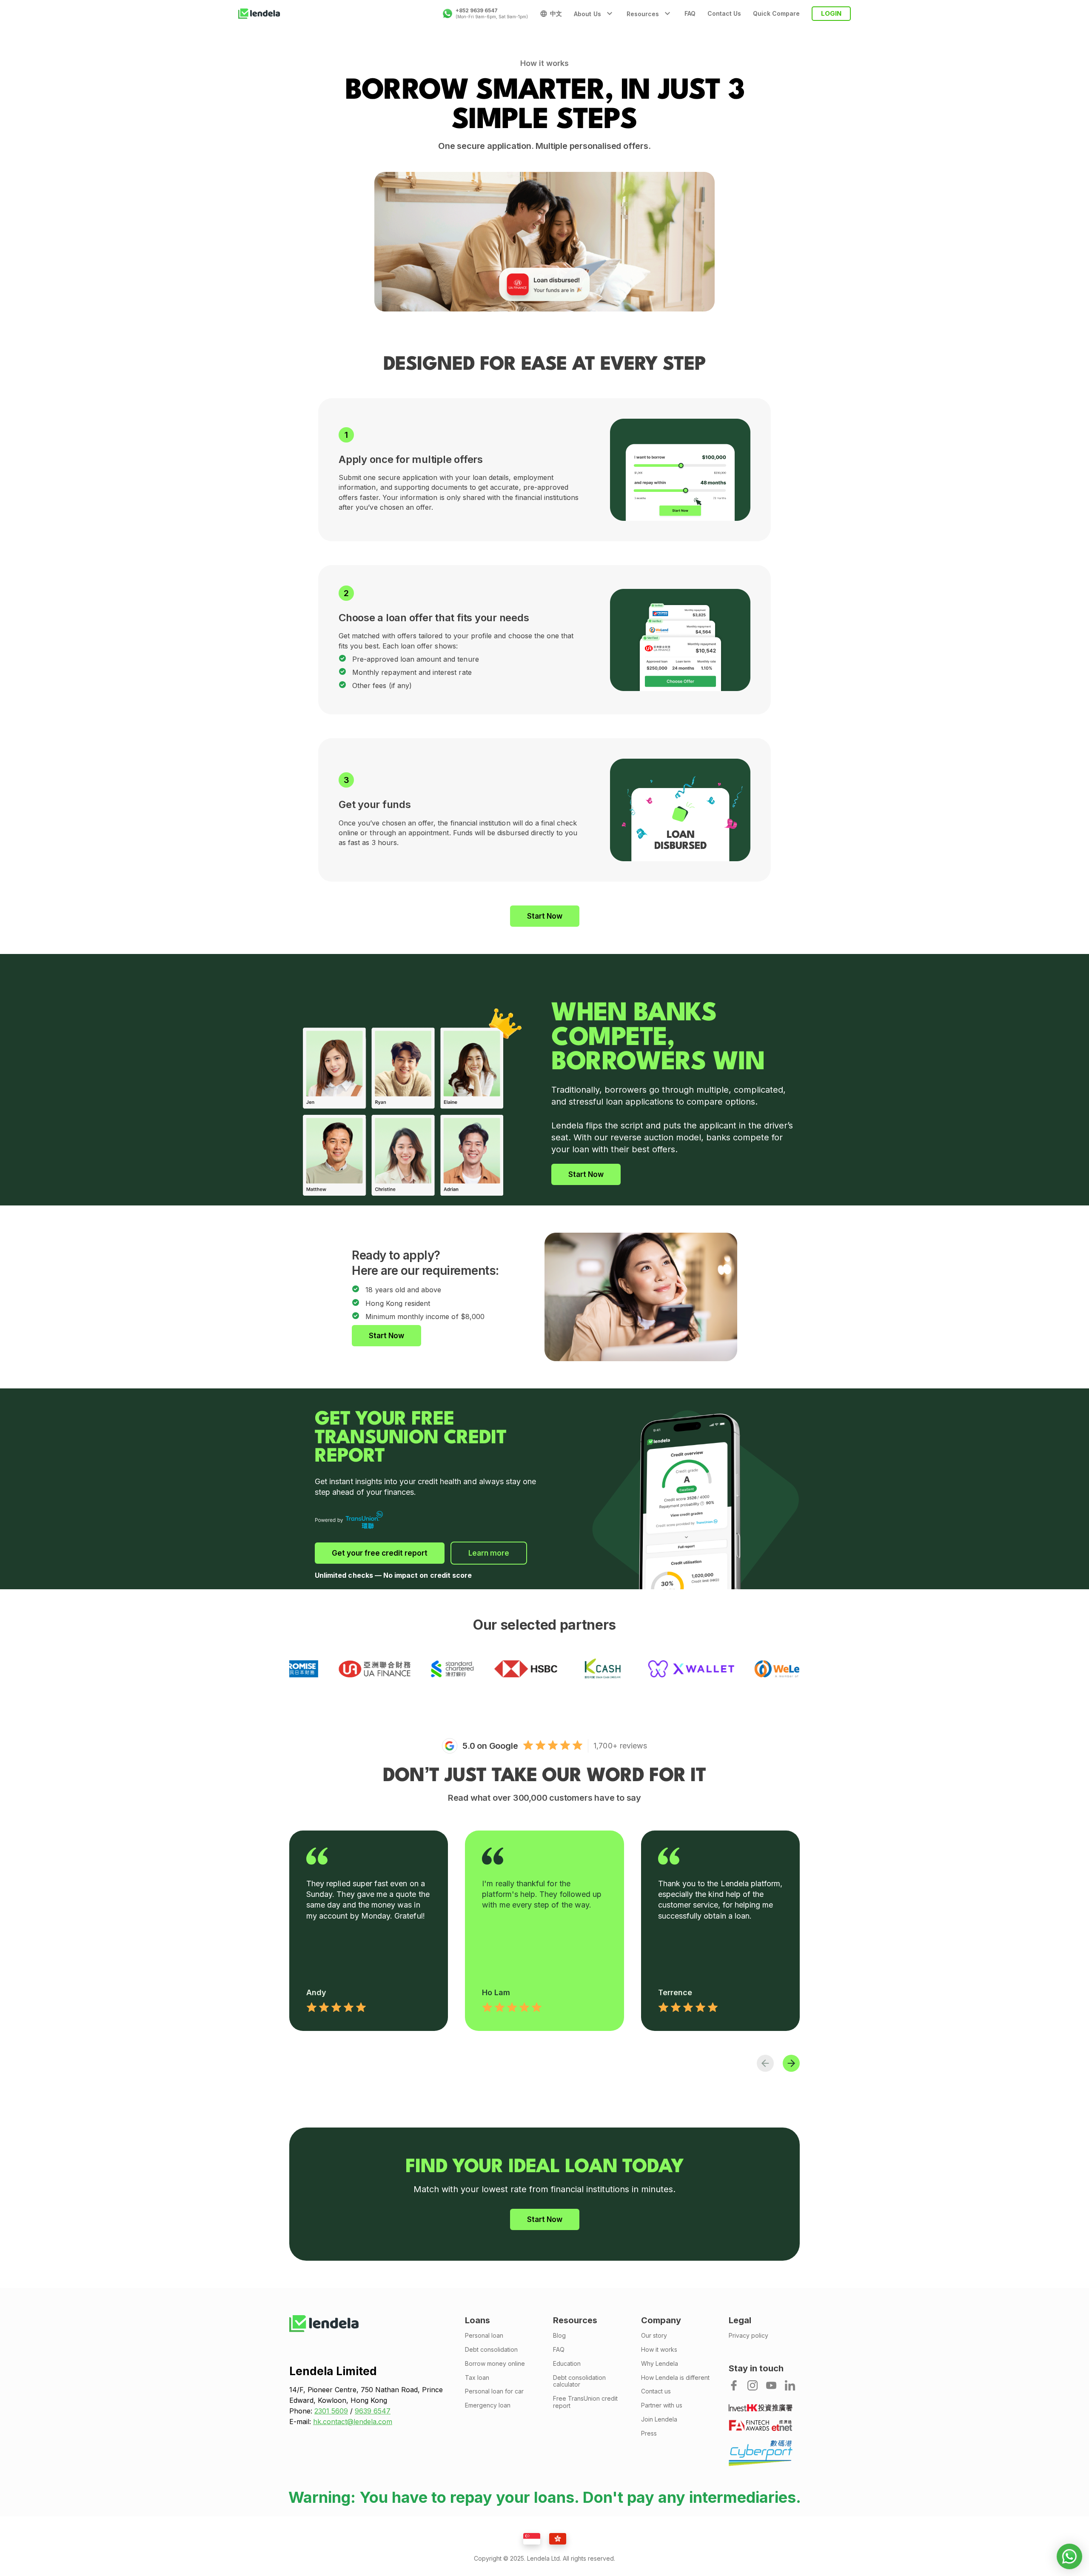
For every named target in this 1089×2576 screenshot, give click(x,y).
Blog (559, 2336)
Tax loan (477, 2378)
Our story (654, 2336)
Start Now (545, 916)
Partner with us (662, 2405)
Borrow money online (495, 2364)
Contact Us (724, 14)
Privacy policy (748, 2336)
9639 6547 (373, 2411)
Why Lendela (660, 2364)
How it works (659, 2350)
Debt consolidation (491, 2350)
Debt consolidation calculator (579, 2381)
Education (567, 2364)
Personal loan (484, 2336)
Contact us (656, 2391)
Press (649, 2433)
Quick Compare (776, 14)
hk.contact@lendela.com (353, 2422)
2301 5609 (331, 2411)
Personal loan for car (494, 2391)
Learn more (489, 1553)
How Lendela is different (675, 2378)
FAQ (690, 14)
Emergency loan (488, 2405)
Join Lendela (659, 2419)
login (831, 13)
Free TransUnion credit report (585, 2402)
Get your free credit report (380, 1553)
